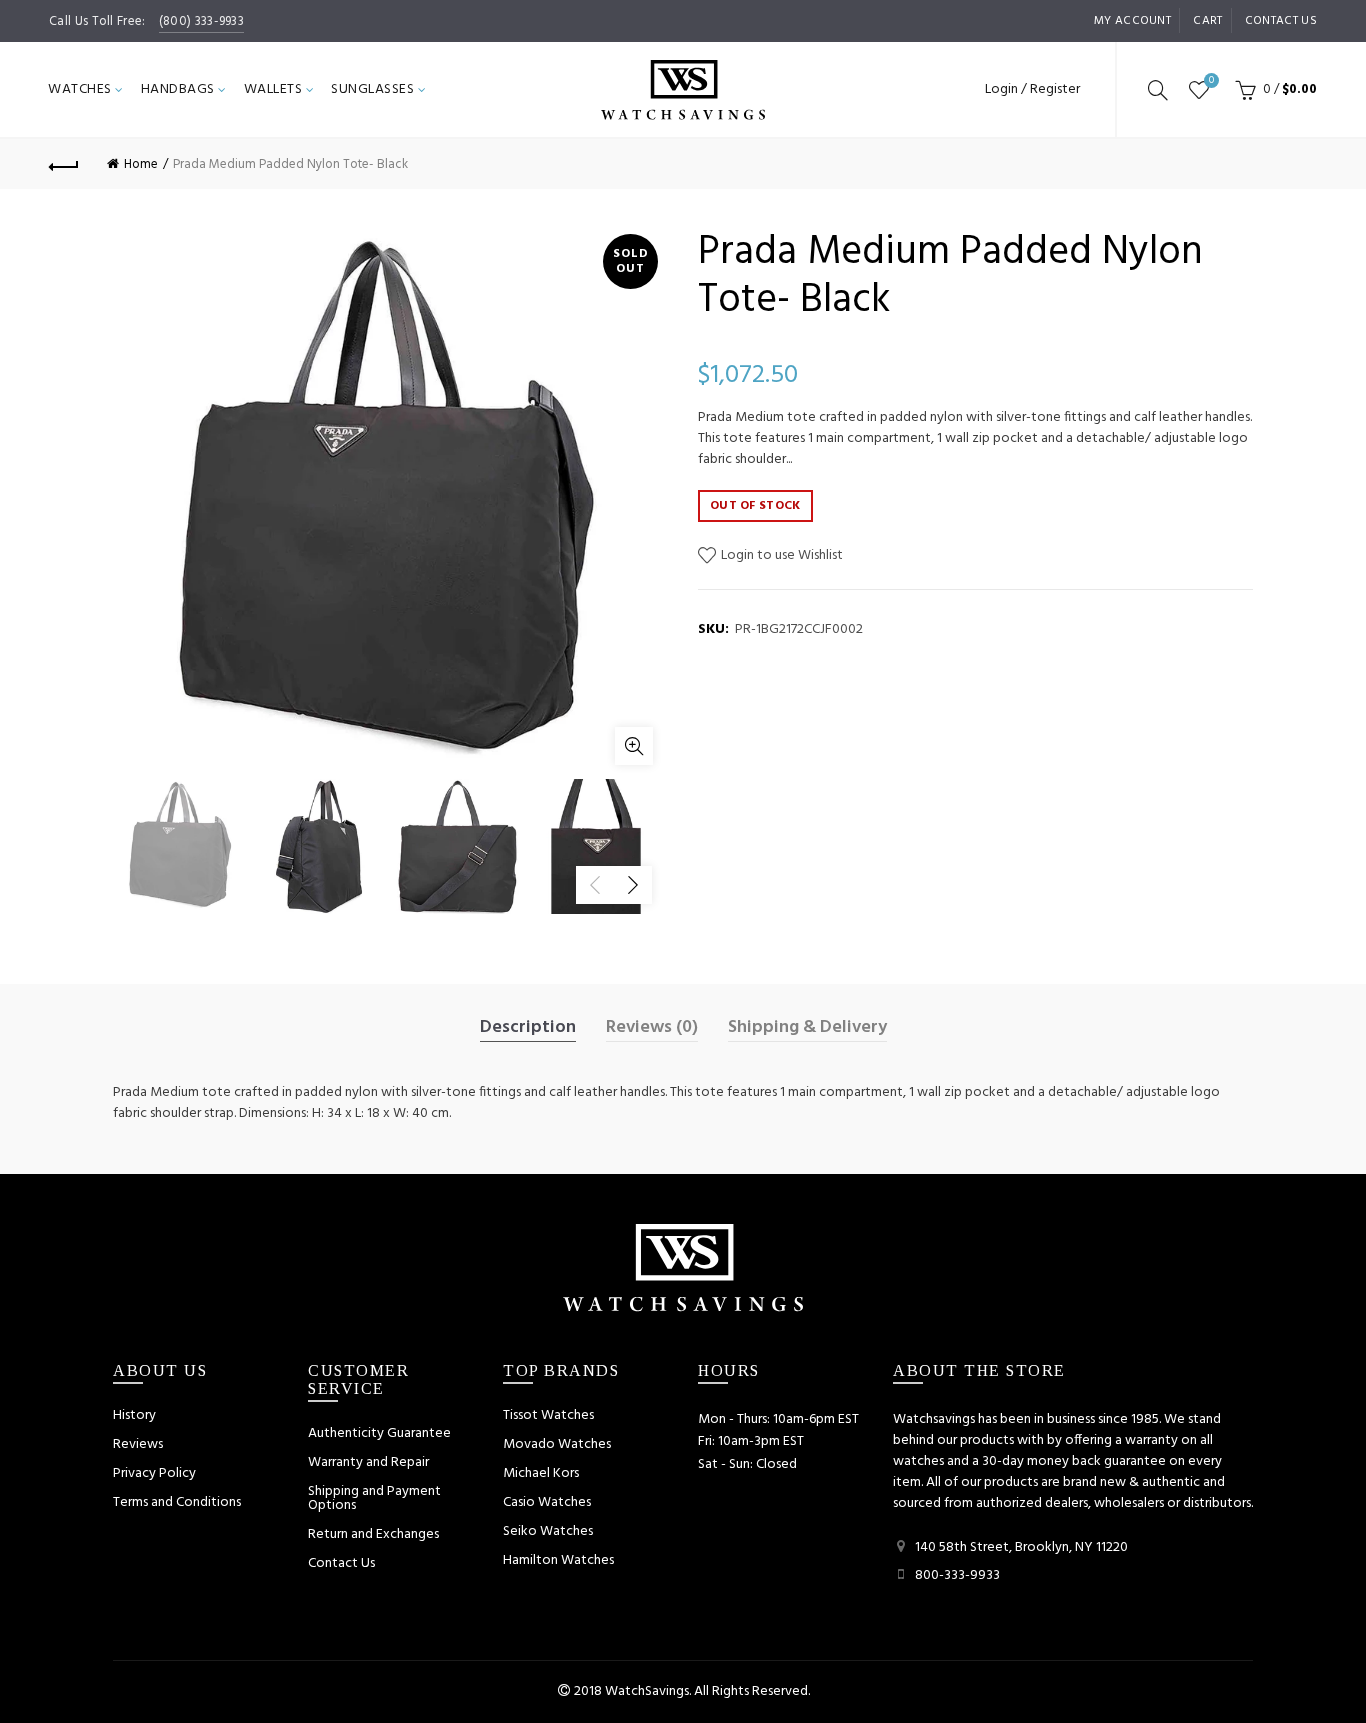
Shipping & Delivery (807, 1028)
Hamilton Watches (558, 1560)
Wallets (273, 89)
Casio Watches (547, 1502)
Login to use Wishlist (780, 555)
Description (528, 1028)
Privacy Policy (154, 1473)
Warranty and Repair (368, 1462)
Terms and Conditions (177, 1502)
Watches (80, 89)
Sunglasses (372, 89)
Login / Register (1032, 89)
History (134, 1415)
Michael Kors (541, 1473)
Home (141, 164)
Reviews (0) (652, 1028)
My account (1132, 21)
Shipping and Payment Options (374, 1498)
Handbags (178, 89)
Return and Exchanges (373, 1534)
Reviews (138, 1444)
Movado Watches (557, 1444)
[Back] (64, 164)
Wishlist (1211, 81)
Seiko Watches (548, 1531)
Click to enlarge (634, 746)
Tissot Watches (548, 1415)
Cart (1207, 21)
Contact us (1281, 21)
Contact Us (341, 1563)
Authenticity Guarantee (379, 1433)
